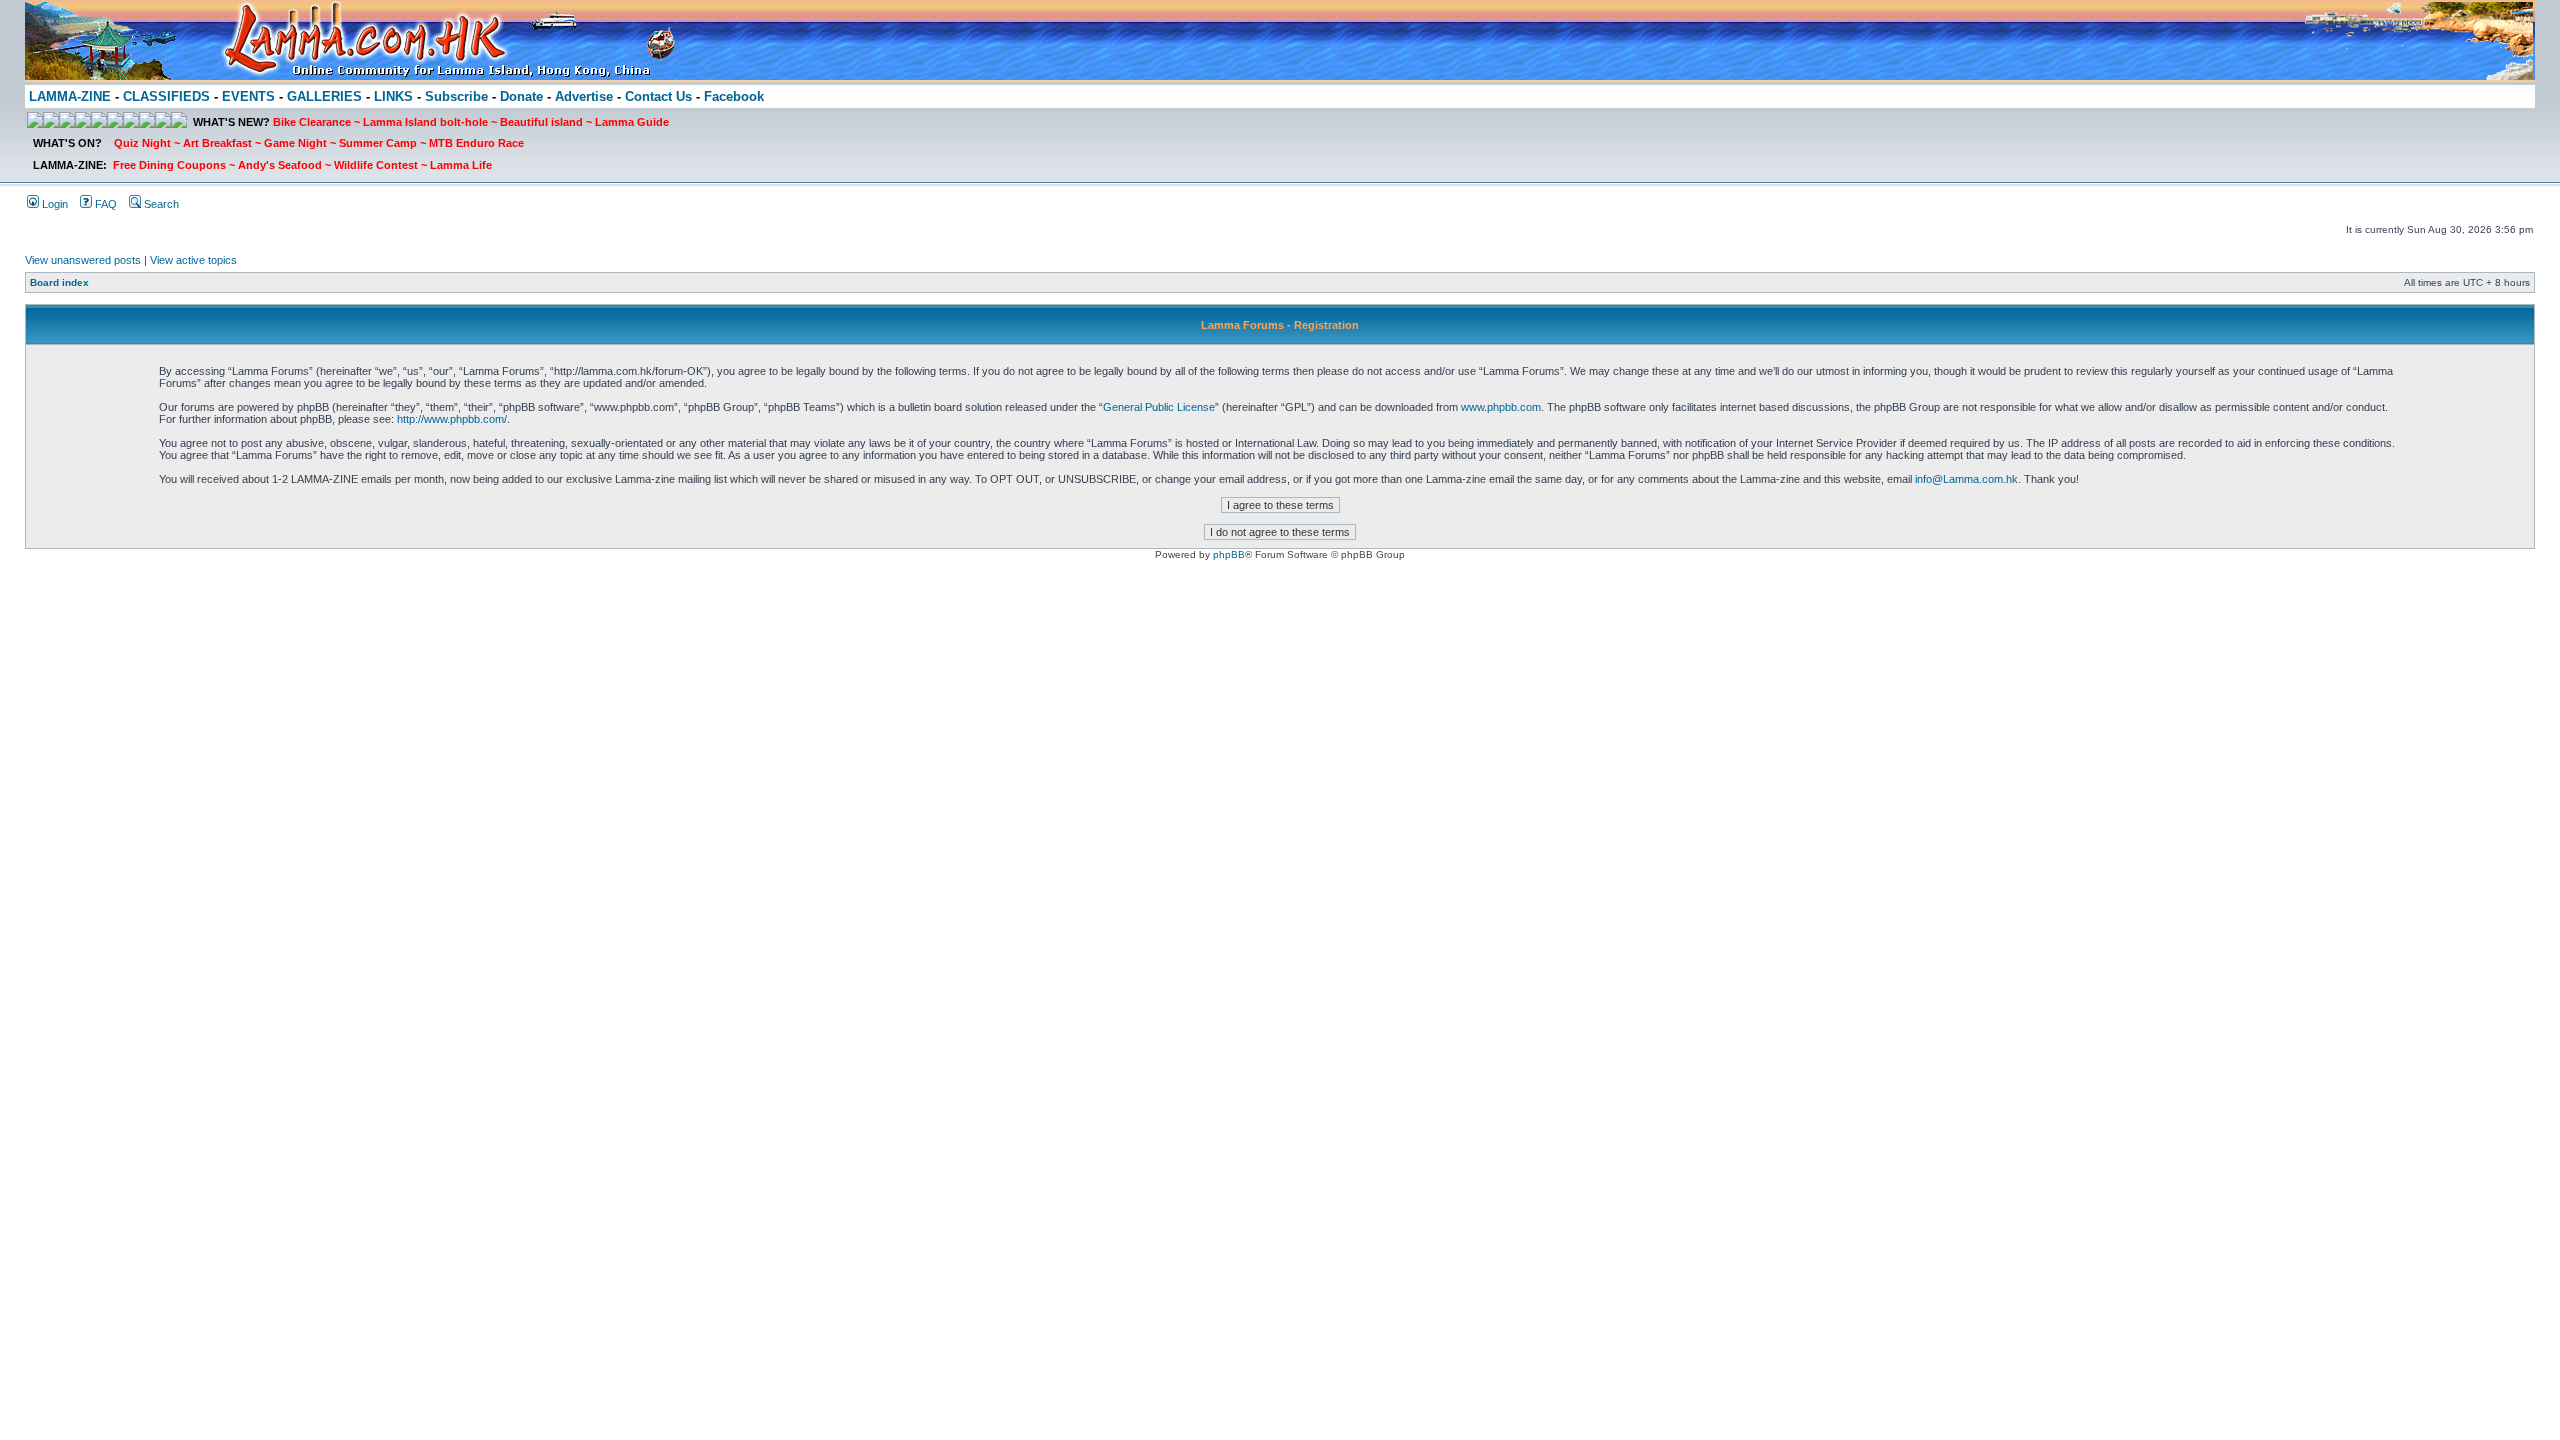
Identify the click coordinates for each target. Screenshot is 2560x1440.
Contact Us (658, 96)
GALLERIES (324, 96)
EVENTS (248, 96)
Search (160, 204)
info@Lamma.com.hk (1966, 479)
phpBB (1229, 554)
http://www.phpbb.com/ (452, 419)
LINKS (393, 96)
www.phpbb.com (1501, 407)
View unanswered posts (83, 260)
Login (53, 204)
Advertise (584, 96)
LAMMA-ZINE (70, 96)
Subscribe (456, 96)
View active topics (193, 260)
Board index (59, 282)
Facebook (734, 96)
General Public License (1159, 407)
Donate (521, 96)
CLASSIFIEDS (166, 96)
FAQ (104, 204)
